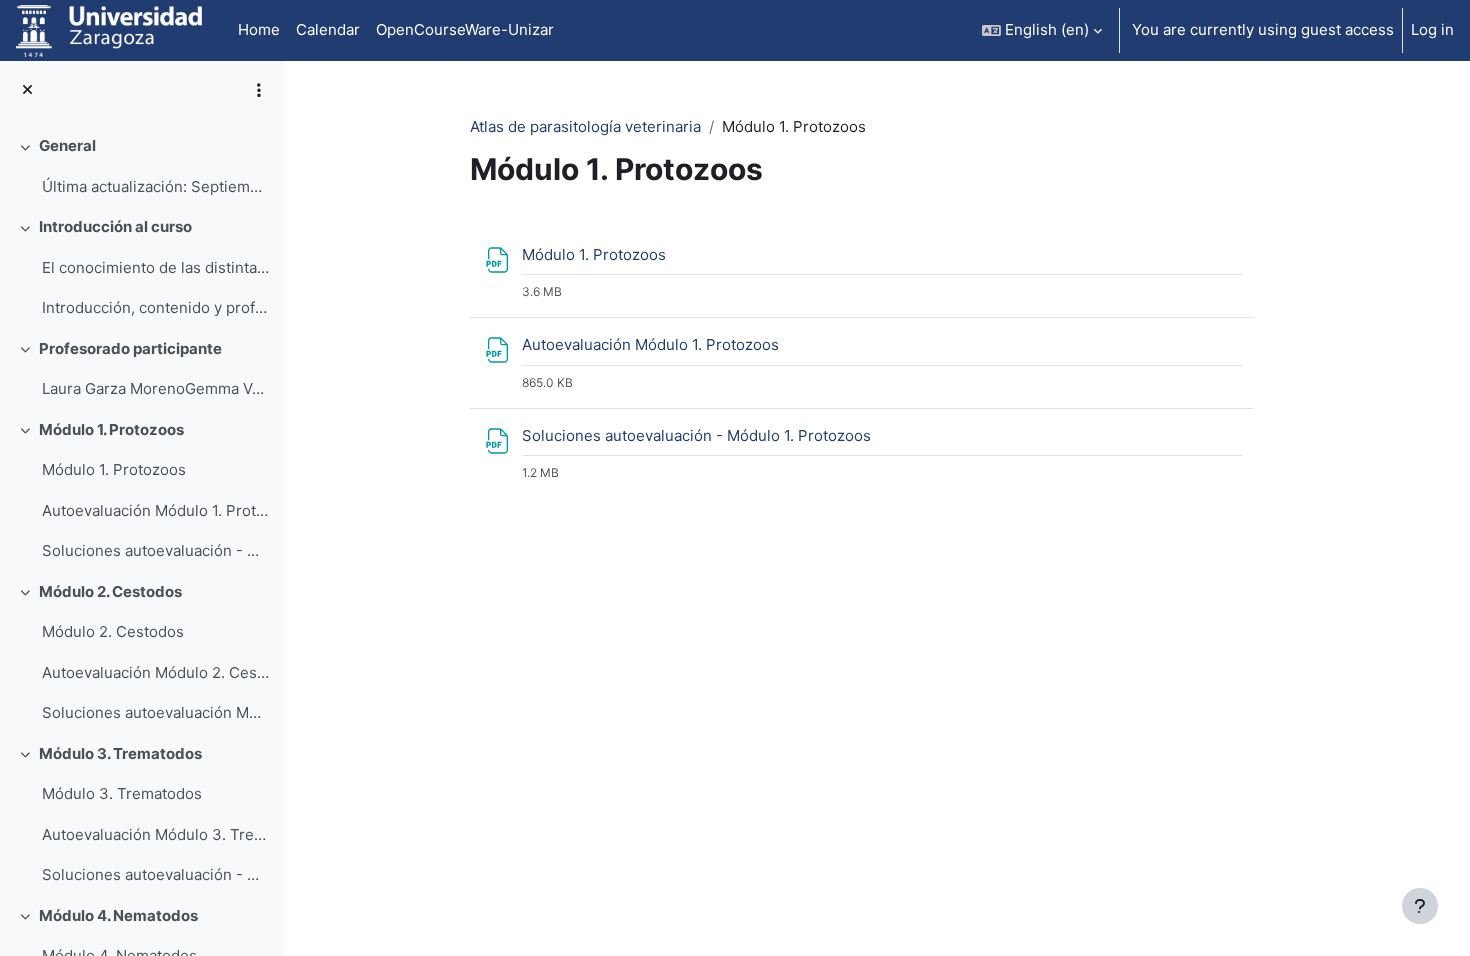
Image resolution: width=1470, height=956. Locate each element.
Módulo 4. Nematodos (118, 915)
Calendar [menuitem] (328, 29)
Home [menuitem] (259, 29)
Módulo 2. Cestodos (110, 591)
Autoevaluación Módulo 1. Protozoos (155, 510)
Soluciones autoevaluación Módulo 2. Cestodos (155, 712)
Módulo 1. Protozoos (111, 429)
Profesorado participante (130, 348)
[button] (1042, 30)
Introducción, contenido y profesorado (155, 307)
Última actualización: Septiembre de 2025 (155, 186)
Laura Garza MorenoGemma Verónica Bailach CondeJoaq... (155, 388)
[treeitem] (142, 166)
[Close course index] (27, 90)
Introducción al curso (115, 226)
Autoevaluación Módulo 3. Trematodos (155, 834)
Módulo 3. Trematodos (120, 753)
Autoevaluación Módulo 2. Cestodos (155, 672)
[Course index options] (259, 90)
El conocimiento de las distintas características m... (155, 267)
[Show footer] (1420, 906)
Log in (1432, 29)
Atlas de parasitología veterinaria (585, 126)
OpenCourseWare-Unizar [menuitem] (465, 29)
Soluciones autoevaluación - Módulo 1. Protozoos (155, 550)
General (67, 145)
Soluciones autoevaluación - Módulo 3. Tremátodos (155, 874)
